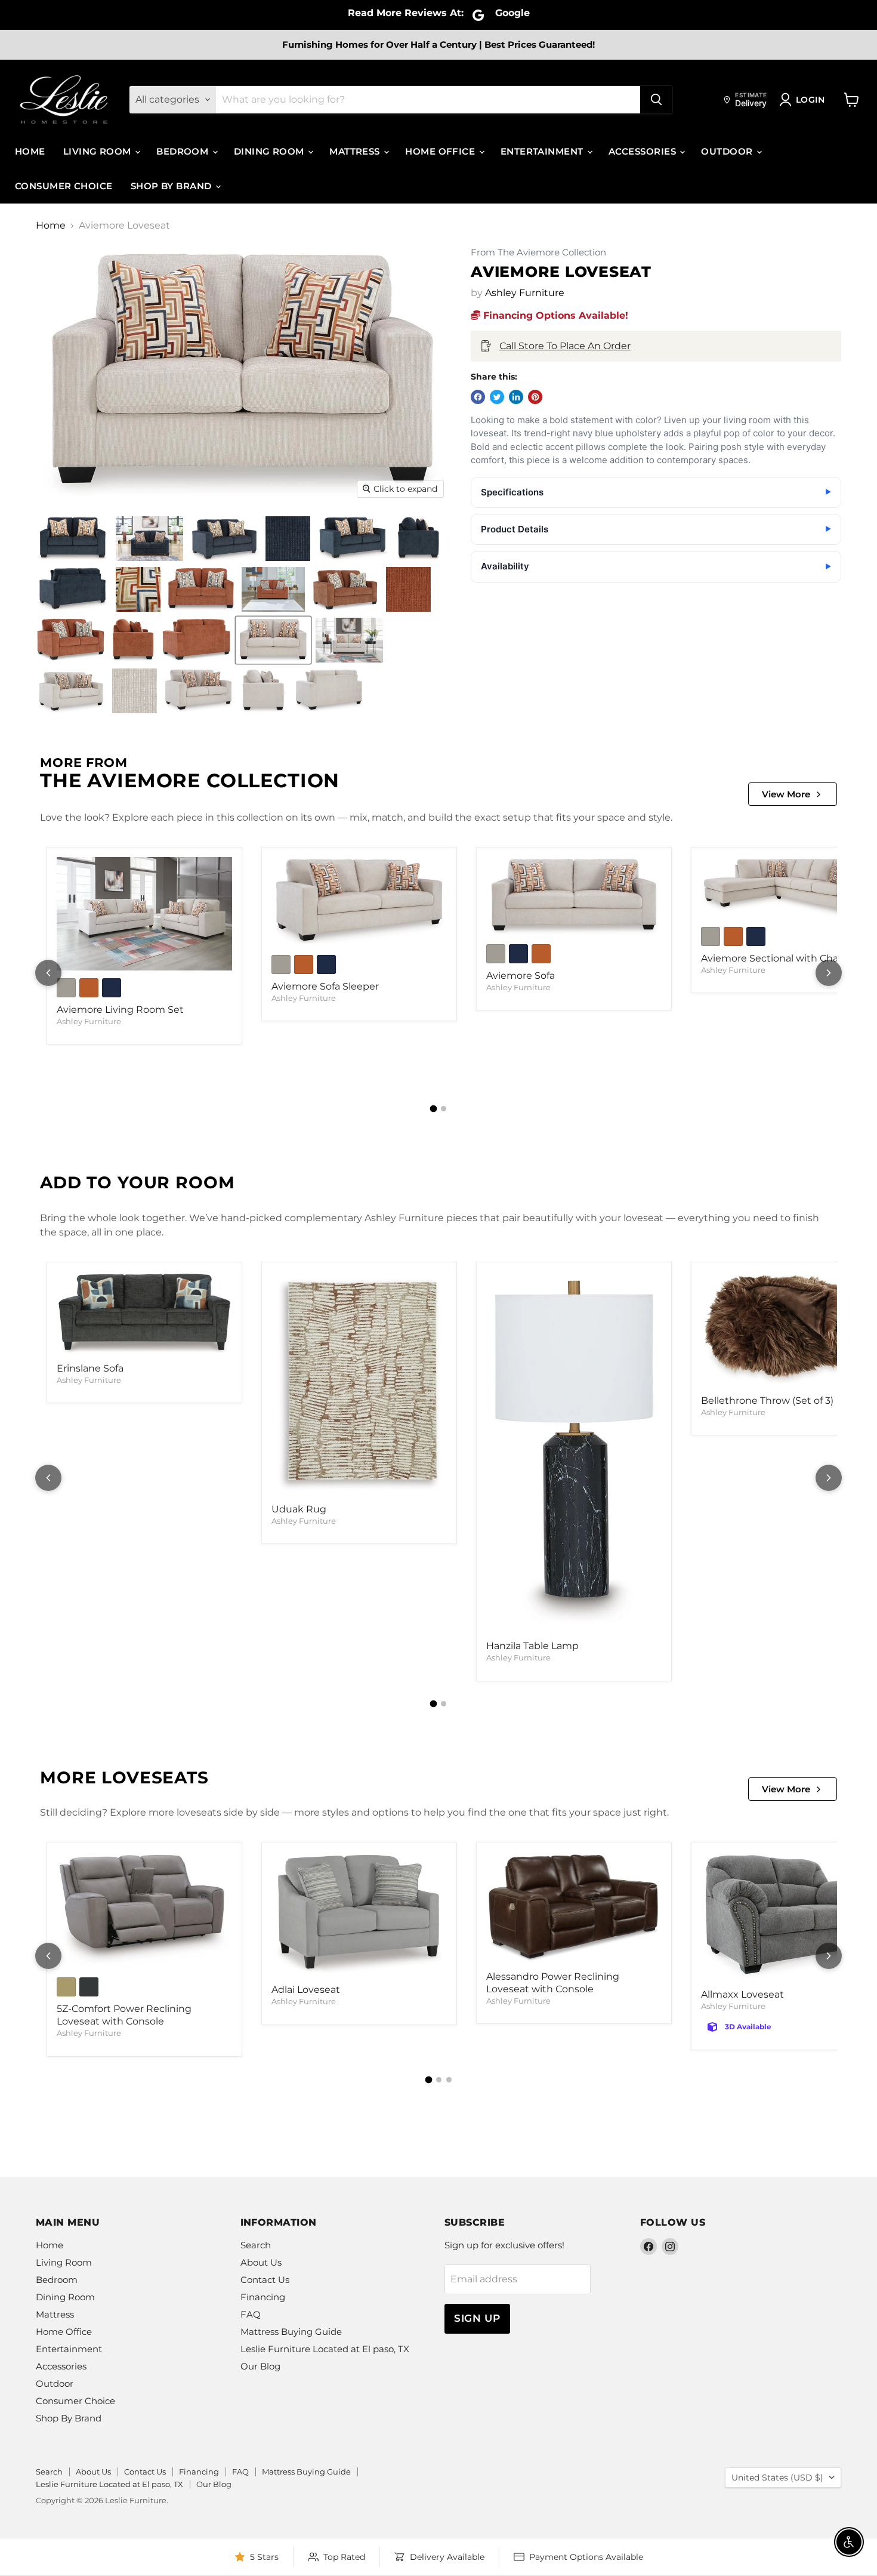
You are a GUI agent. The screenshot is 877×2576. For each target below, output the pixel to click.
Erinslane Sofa (90, 1368)
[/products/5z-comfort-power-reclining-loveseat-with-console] (144, 1911)
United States (777, 2478)
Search (256, 2245)
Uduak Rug (299, 1509)
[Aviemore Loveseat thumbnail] (73, 539)
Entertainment (543, 151)
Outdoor (728, 151)
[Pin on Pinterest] (535, 397)
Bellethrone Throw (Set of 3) (767, 1401)
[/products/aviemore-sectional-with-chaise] (789, 888)
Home (30, 151)
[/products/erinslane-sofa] (144, 1314)
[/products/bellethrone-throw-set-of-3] (789, 1330)
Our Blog (260, 2366)
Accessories (643, 151)
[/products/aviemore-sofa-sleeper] (359, 902)
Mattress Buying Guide (291, 2332)
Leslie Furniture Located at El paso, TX (325, 2349)
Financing (263, 2297)
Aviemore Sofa (521, 976)
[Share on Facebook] (478, 397)
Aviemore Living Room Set (120, 1010)
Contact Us (265, 2280)
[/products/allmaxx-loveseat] (789, 1917)
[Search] (656, 100)
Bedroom (184, 151)
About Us (261, 2262)
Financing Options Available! (554, 315)
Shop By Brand (172, 186)
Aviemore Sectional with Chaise (776, 958)
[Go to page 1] (434, 1109)
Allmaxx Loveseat (742, 1994)
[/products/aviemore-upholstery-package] (144, 914)
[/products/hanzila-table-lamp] (574, 1453)
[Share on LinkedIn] (516, 397)
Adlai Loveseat (306, 1990)
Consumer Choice (64, 186)
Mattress (356, 151)
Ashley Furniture (525, 293)
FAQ (251, 2314)
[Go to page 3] (449, 2080)
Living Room (98, 151)
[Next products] (829, 973)
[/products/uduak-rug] (359, 1384)
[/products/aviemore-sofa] (574, 897)
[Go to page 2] (444, 1109)
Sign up (477, 2318)
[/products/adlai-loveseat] (359, 1915)
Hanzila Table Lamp (532, 1646)
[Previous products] (48, 973)
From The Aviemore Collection (538, 253)
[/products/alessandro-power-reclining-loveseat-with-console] (574, 1908)
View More (786, 794)
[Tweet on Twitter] (497, 397)
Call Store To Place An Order (565, 346)
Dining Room (270, 151)
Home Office (441, 151)
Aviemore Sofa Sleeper (325, 986)
